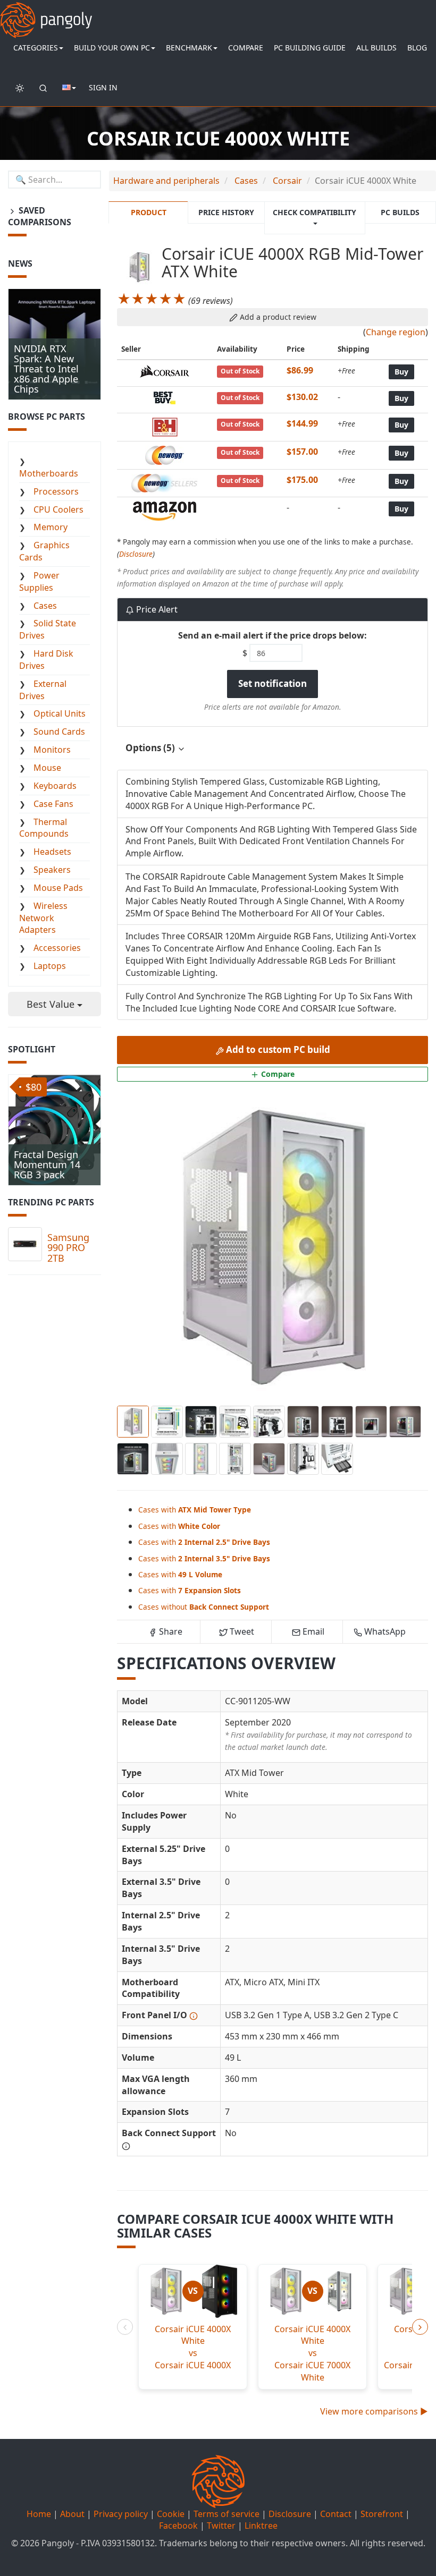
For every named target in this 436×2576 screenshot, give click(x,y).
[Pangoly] (46, 13)
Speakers (52, 870)
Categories (36, 48)
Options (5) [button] (151, 748)
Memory (51, 527)
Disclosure (136, 554)
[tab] (272, 748)
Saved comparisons (40, 216)
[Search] (43, 88)
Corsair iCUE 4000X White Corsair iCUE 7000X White (312, 2353)
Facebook (178, 2526)
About (72, 2514)
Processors (56, 491)
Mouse (47, 768)
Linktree (261, 2526)
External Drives (43, 690)
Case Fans (53, 804)
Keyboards (55, 786)
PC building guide (310, 48)
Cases (45, 606)
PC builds (400, 212)
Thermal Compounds (44, 828)
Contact (336, 2514)
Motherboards (49, 473)
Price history (226, 212)
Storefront (382, 2514)
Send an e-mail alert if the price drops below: (272, 635)
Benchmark (189, 48)
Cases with (195, 1510)
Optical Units (60, 713)
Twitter (221, 2526)
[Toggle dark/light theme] (20, 88)
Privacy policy (121, 2514)
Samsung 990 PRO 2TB (68, 1248)
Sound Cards (59, 732)
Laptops (50, 966)
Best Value (52, 1004)
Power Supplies (39, 581)
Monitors (52, 750)
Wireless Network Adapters (43, 918)
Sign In (103, 87)
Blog (417, 48)
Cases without (204, 1607)
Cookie (171, 2514)
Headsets (52, 852)
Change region (396, 332)
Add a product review (277, 317)
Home (39, 2514)
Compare (246, 48)
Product (149, 212)
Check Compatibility (315, 212)
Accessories (57, 948)
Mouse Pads (58, 888)
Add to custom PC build (277, 1049)
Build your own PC (112, 48)
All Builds (376, 48)
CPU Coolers (58, 509)
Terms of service (227, 2514)
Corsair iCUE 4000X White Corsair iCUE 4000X (193, 2347)
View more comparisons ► (374, 2411)
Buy (401, 372)
